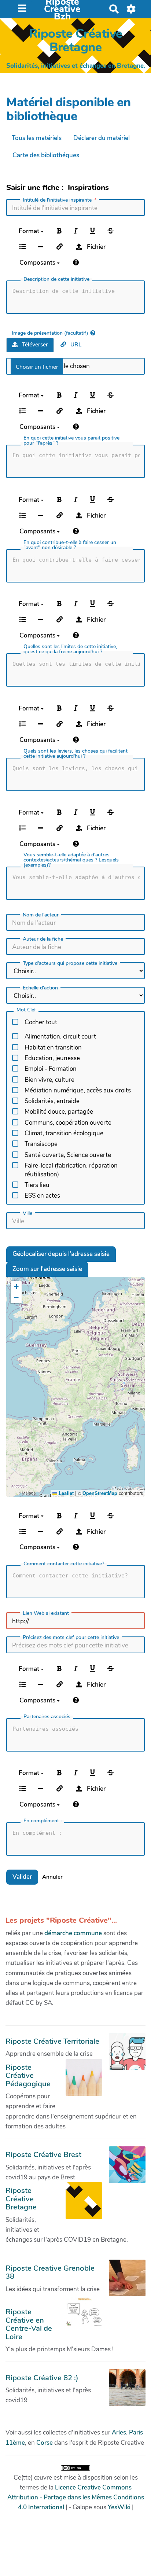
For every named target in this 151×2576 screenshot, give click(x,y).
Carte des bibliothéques (46, 155)
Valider (22, 1877)
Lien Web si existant (46, 1613)
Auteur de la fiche (43, 939)
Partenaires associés (47, 1717)
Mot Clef (26, 1010)
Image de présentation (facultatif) (50, 333)
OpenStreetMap (100, 1493)
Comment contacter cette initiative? (64, 1564)
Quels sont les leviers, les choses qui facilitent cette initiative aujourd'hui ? (75, 754)
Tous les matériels (37, 138)
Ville (27, 1213)
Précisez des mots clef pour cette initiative (71, 1638)
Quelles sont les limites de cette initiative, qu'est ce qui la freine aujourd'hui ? (70, 649)
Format (30, 231)
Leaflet (65, 1493)
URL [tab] (75, 345)
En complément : (43, 1821)
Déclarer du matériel (102, 138)
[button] (16, 1287)
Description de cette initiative (56, 279)
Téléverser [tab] (34, 345)
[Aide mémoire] (76, 263)
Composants (38, 263)
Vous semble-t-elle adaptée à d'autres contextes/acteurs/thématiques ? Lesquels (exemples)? (71, 860)
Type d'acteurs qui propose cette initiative (70, 963)
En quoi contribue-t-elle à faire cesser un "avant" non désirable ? (70, 545)
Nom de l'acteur (41, 915)
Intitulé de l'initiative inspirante (57, 200)
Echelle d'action (40, 988)
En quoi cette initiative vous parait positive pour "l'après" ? (71, 441)
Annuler (52, 1877)
